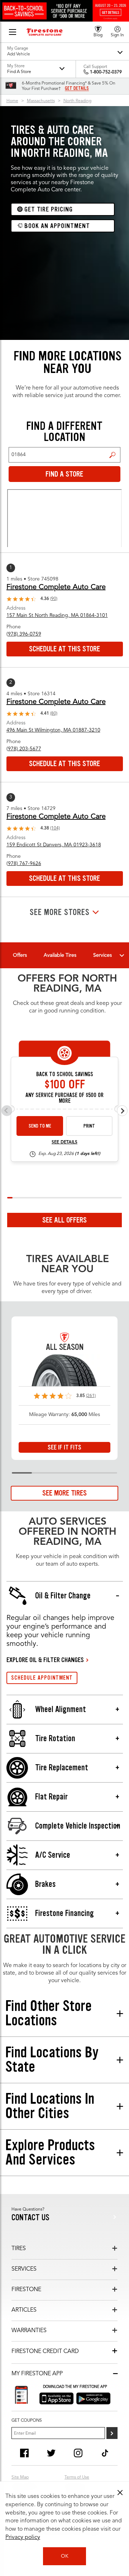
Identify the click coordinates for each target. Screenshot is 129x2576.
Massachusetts (41, 101)
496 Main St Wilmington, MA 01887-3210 (53, 730)
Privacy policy (23, 2538)
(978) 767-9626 (24, 864)
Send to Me (40, 1126)
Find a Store (112, 455)
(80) (54, 714)
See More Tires (64, 1493)
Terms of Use (77, 2477)
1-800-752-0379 (106, 72)
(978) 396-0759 (24, 634)
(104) (55, 828)
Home (12, 101)
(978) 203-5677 (24, 749)
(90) (54, 599)
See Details (64, 1142)
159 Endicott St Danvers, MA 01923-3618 (54, 845)
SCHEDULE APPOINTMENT (42, 1678)
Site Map (20, 2477)
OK (65, 2556)
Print (89, 1126)
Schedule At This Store (64, 649)
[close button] (120, 2493)
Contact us (30, 2218)
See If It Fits (64, 1447)
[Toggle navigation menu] (122, 955)
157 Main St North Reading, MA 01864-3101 (57, 615)
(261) (91, 1396)
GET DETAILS (77, 88)
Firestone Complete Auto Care (56, 587)
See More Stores (60, 912)
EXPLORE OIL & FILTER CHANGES (45, 1660)
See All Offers (64, 1220)
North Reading (77, 101)
